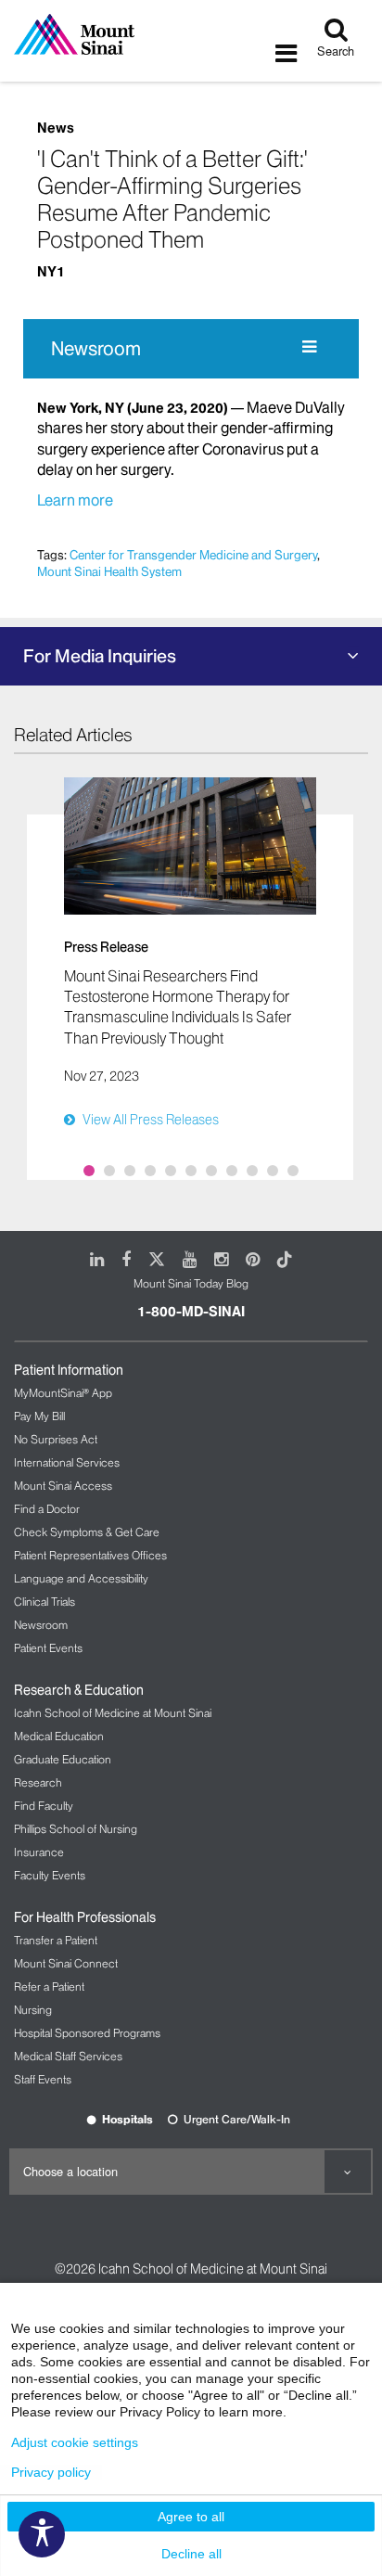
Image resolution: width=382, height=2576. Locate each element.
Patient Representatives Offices (90, 1555)
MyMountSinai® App (63, 1393)
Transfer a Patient (56, 1940)
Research (38, 1782)
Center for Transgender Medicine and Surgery (193, 555)
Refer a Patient (49, 1986)
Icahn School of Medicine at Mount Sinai (113, 1713)
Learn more (75, 500)
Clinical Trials (45, 1602)
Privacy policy (51, 2472)
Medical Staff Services (68, 2056)
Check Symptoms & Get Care (87, 1532)
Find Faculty (44, 1806)
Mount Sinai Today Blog (191, 1283)
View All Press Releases (151, 1120)
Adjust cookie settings (75, 2442)
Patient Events (48, 1648)
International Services (67, 1462)
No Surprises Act (56, 1439)
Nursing (33, 2010)
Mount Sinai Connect (66, 1963)
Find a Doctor (47, 1509)
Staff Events (43, 2079)
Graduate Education (63, 1759)
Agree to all (191, 2517)
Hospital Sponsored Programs (87, 2033)
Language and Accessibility (81, 1578)
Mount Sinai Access (63, 1486)
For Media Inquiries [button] (100, 656)
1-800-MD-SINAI (191, 1312)
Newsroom (96, 349)
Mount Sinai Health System (109, 571)
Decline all (191, 2554)
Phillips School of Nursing (76, 1829)
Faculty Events (50, 1875)
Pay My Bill (39, 1416)
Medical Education (59, 1736)
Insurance (39, 1852)
